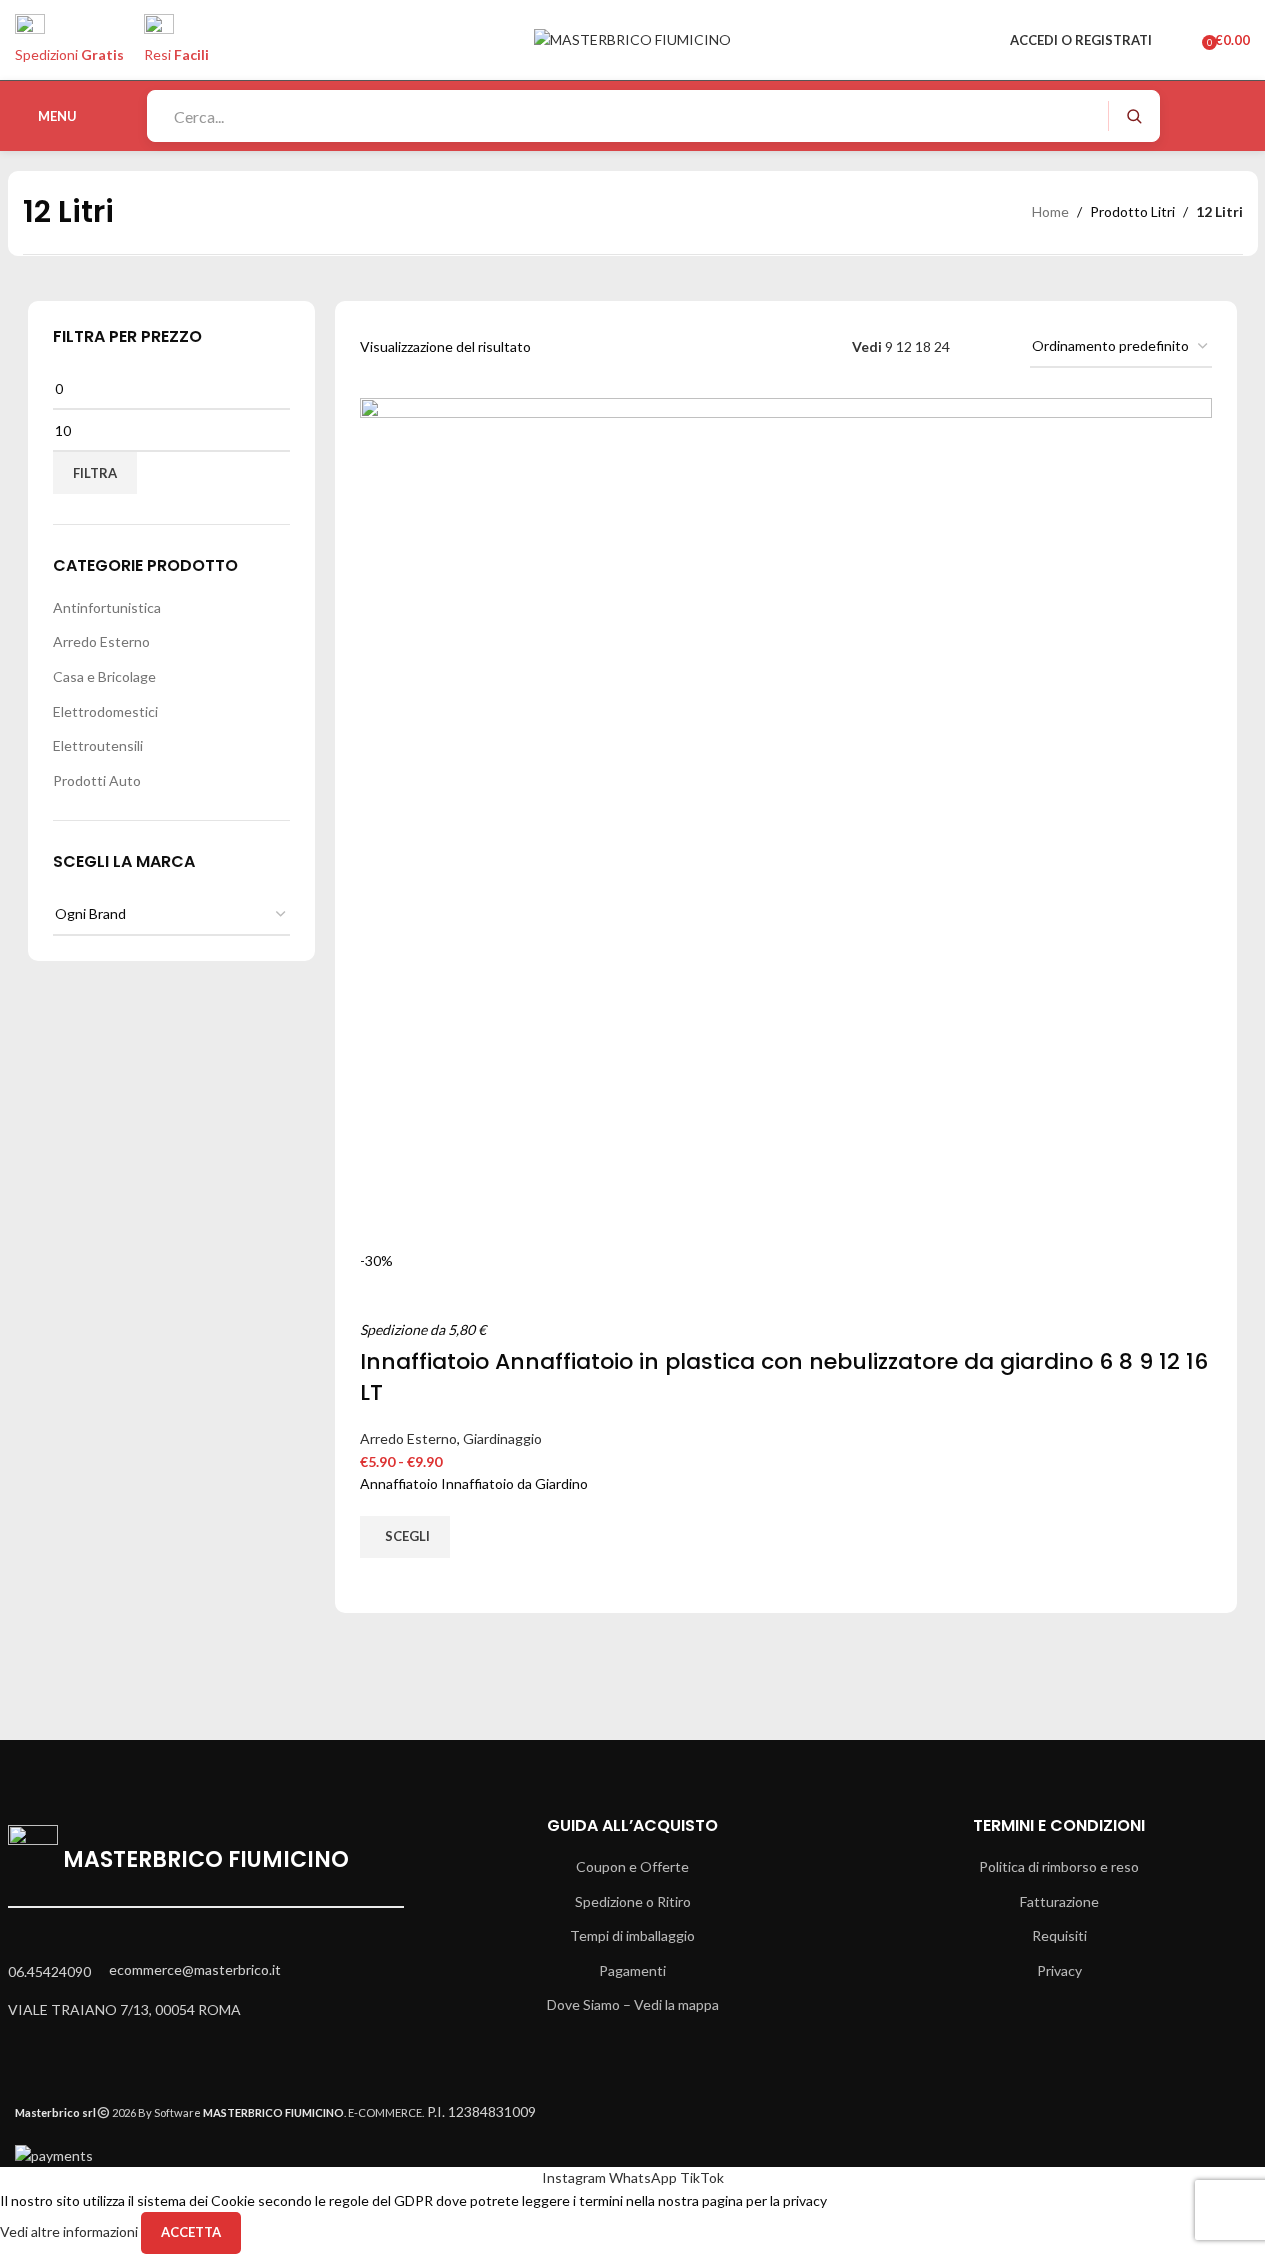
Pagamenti (632, 1970)
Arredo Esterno (101, 641)
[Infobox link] (632, 75)
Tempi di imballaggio (632, 1935)
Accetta (191, 2232)
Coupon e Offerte (632, 1866)
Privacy (1059, 1970)
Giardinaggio (502, 1438)
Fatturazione (1059, 1901)
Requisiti (1059, 1935)
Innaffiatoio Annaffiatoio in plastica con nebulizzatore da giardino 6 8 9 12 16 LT (784, 1377)
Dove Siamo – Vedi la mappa (633, 2004)
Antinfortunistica (107, 607)
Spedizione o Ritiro (633, 1901)
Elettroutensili (98, 745)
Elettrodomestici (105, 711)
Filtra (95, 473)
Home (1050, 211)
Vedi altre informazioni (70, 2231)
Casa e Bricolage (104, 676)
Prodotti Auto (97, 780)
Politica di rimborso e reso (1059, 1866)
